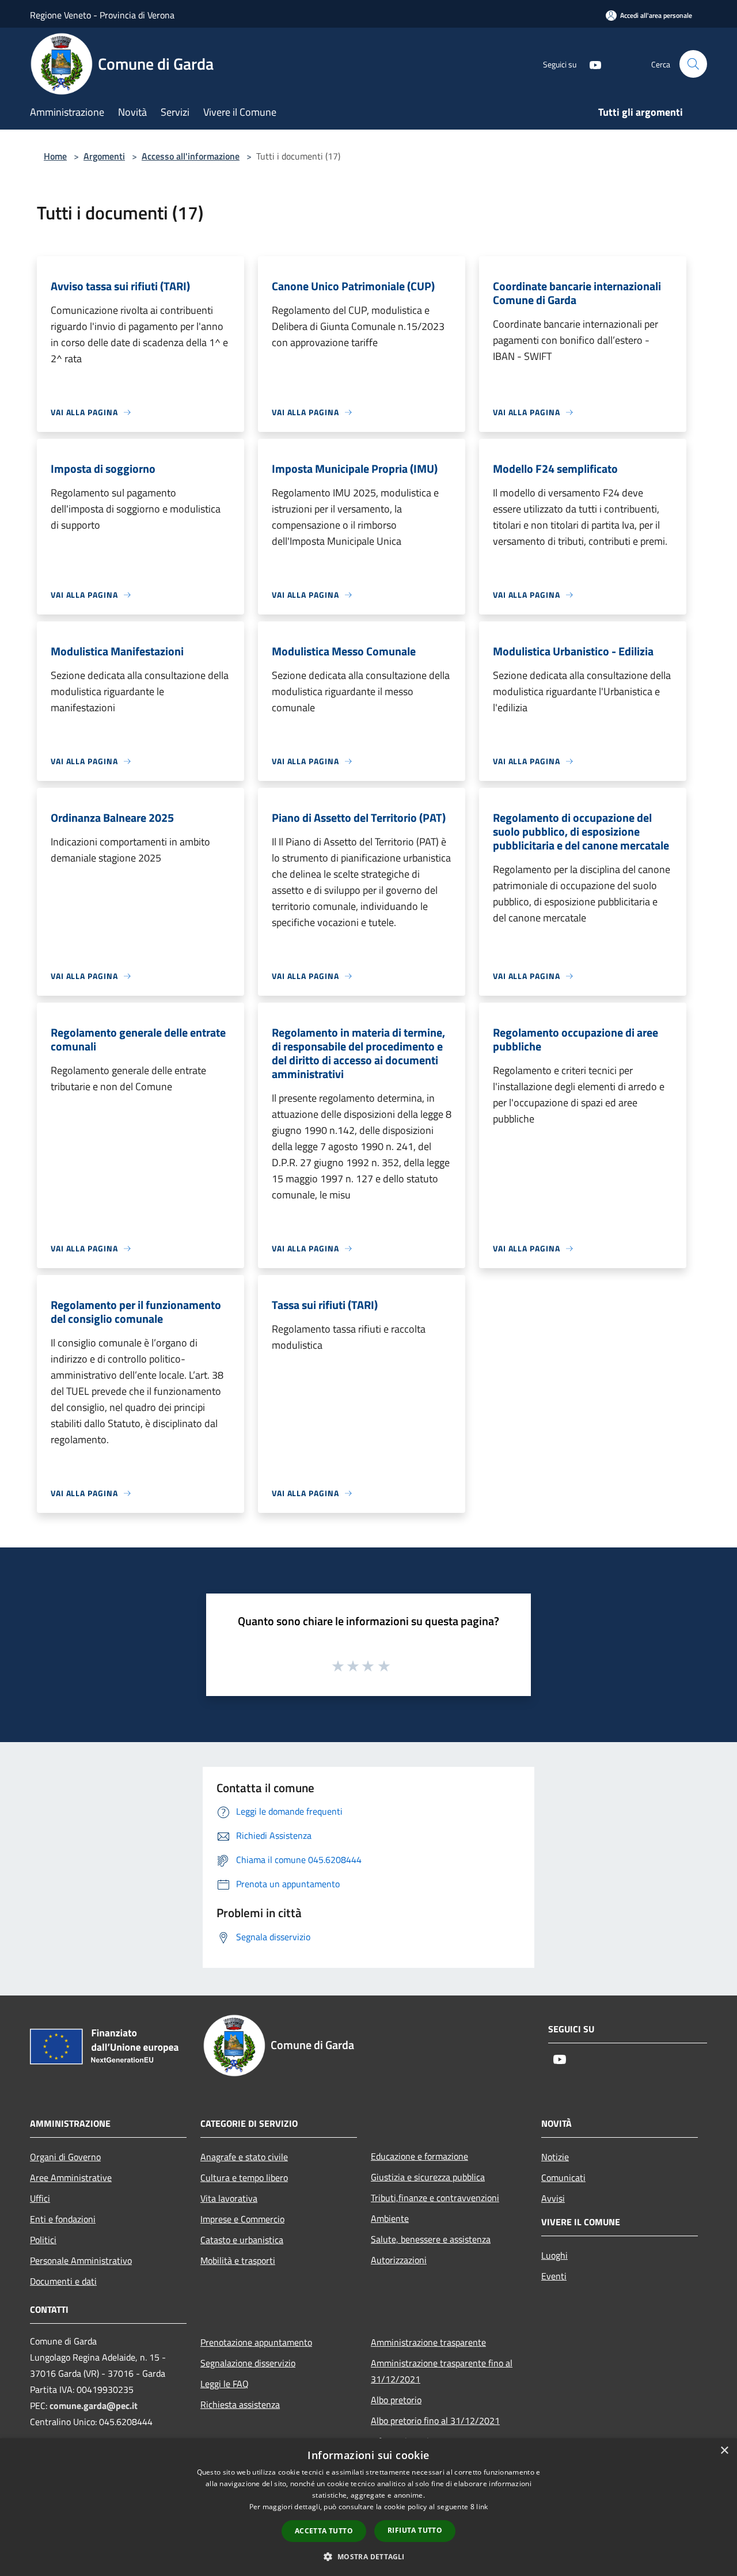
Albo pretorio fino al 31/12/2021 (435, 2421)
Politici (43, 2240)
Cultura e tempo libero (244, 2177)
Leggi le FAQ (225, 2384)
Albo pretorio (396, 2400)
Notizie (555, 2157)
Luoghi (554, 2255)
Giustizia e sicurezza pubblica (428, 2177)
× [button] (724, 2451)
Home (55, 156)
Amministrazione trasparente (428, 2342)
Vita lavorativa (229, 2198)
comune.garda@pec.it (94, 2406)
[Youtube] (591, 64)
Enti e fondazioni (63, 2219)
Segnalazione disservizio (248, 2363)
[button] (368, 2556)
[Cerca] (693, 64)
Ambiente (390, 2218)
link (482, 2507)
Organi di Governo (65, 2157)
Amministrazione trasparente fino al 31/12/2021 (442, 2371)
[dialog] (368, 2507)
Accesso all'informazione (191, 156)
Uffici (40, 2198)
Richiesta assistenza (240, 2404)
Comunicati (563, 2177)
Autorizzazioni (399, 2260)
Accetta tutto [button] (324, 2531)
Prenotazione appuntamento (256, 2342)
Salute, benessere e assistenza (431, 2239)
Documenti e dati (63, 2281)
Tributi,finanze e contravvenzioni (435, 2198)
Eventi (554, 2276)
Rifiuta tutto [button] (415, 2530)
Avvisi (553, 2198)
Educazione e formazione (419, 2156)
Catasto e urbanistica (242, 2240)
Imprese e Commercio (242, 2219)
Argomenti (104, 156)
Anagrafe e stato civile (244, 2157)
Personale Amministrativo (81, 2260)
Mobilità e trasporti (238, 2260)
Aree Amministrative (71, 2177)
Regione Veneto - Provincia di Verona (102, 15)
